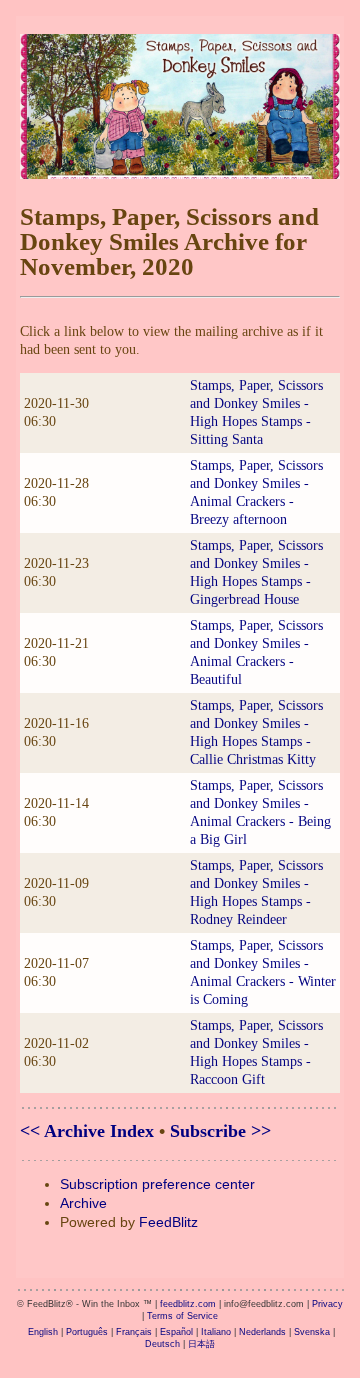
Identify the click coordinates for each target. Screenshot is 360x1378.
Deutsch (162, 1344)
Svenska (312, 1332)
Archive (83, 1203)
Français (134, 1332)
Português (87, 1332)
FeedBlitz (168, 1222)
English (43, 1332)
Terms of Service (182, 1316)
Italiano (216, 1332)
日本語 (201, 1344)
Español (176, 1332)
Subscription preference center (157, 1184)
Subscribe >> (220, 1131)
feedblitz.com (188, 1304)
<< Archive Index (87, 1131)
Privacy (327, 1304)
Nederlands (262, 1332)
